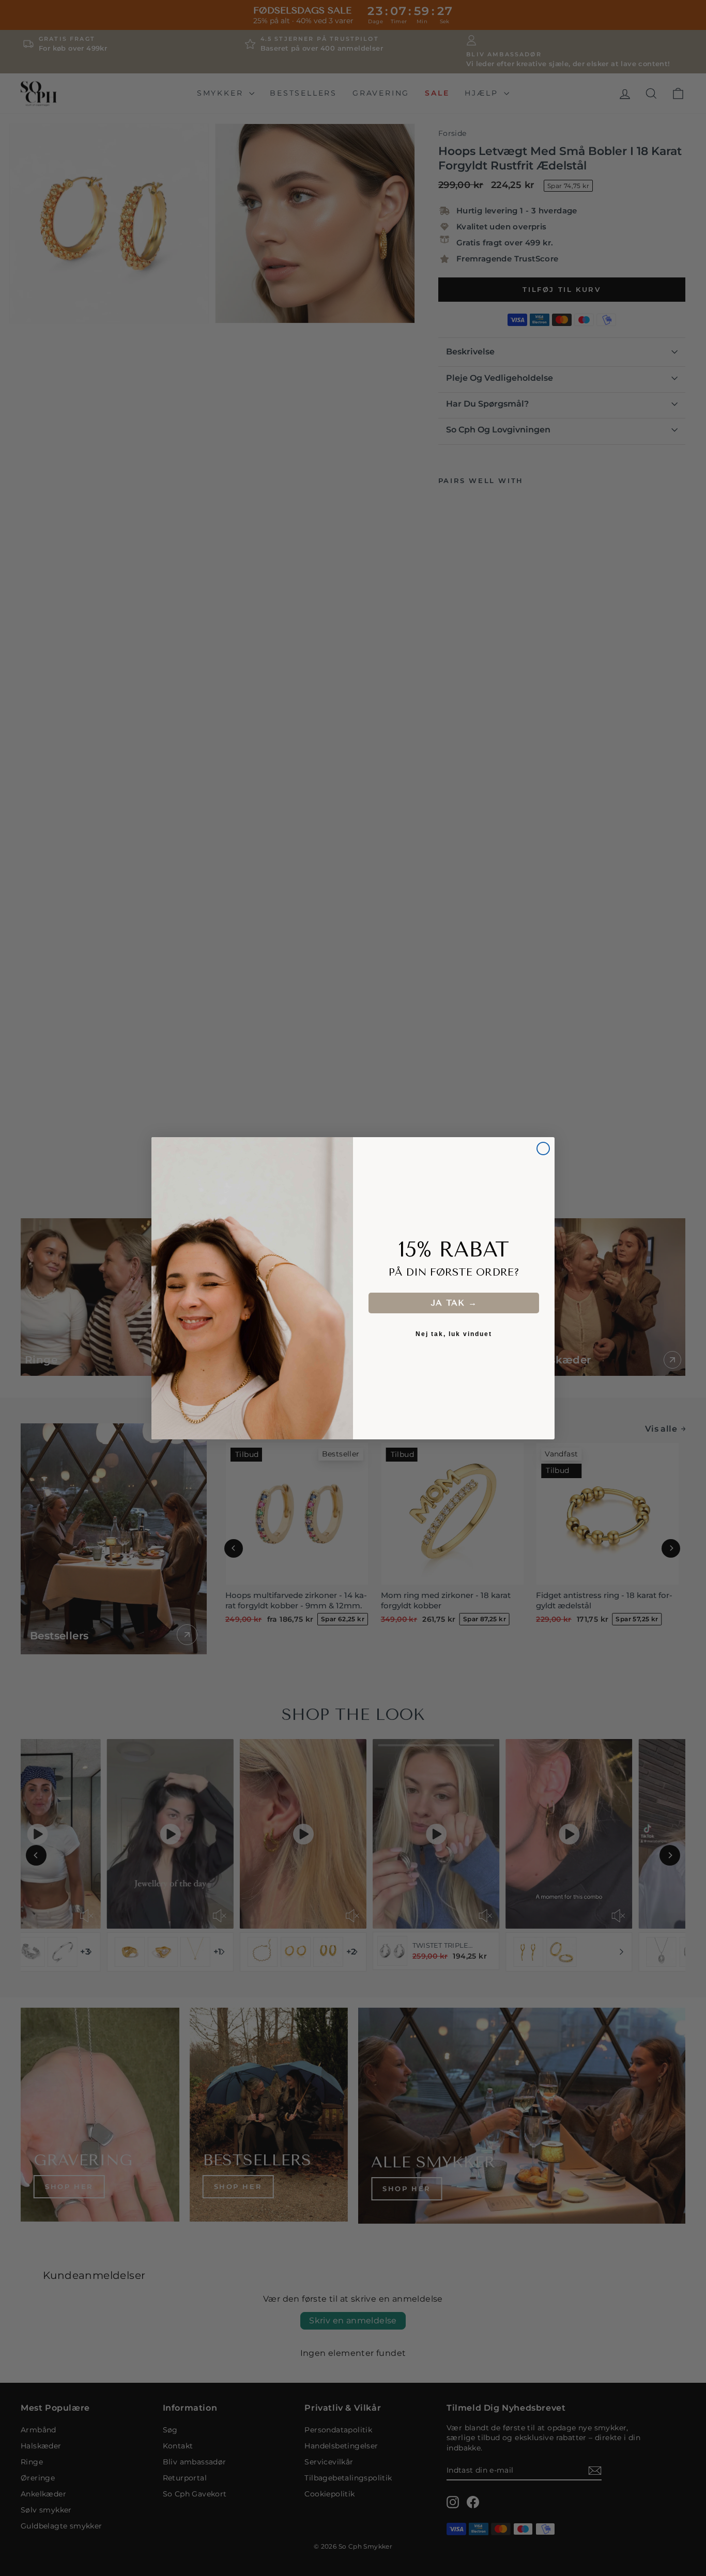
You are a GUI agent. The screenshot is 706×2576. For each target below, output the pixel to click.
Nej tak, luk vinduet (454, 1334)
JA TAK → (454, 1303)
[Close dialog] (543, 1149)
